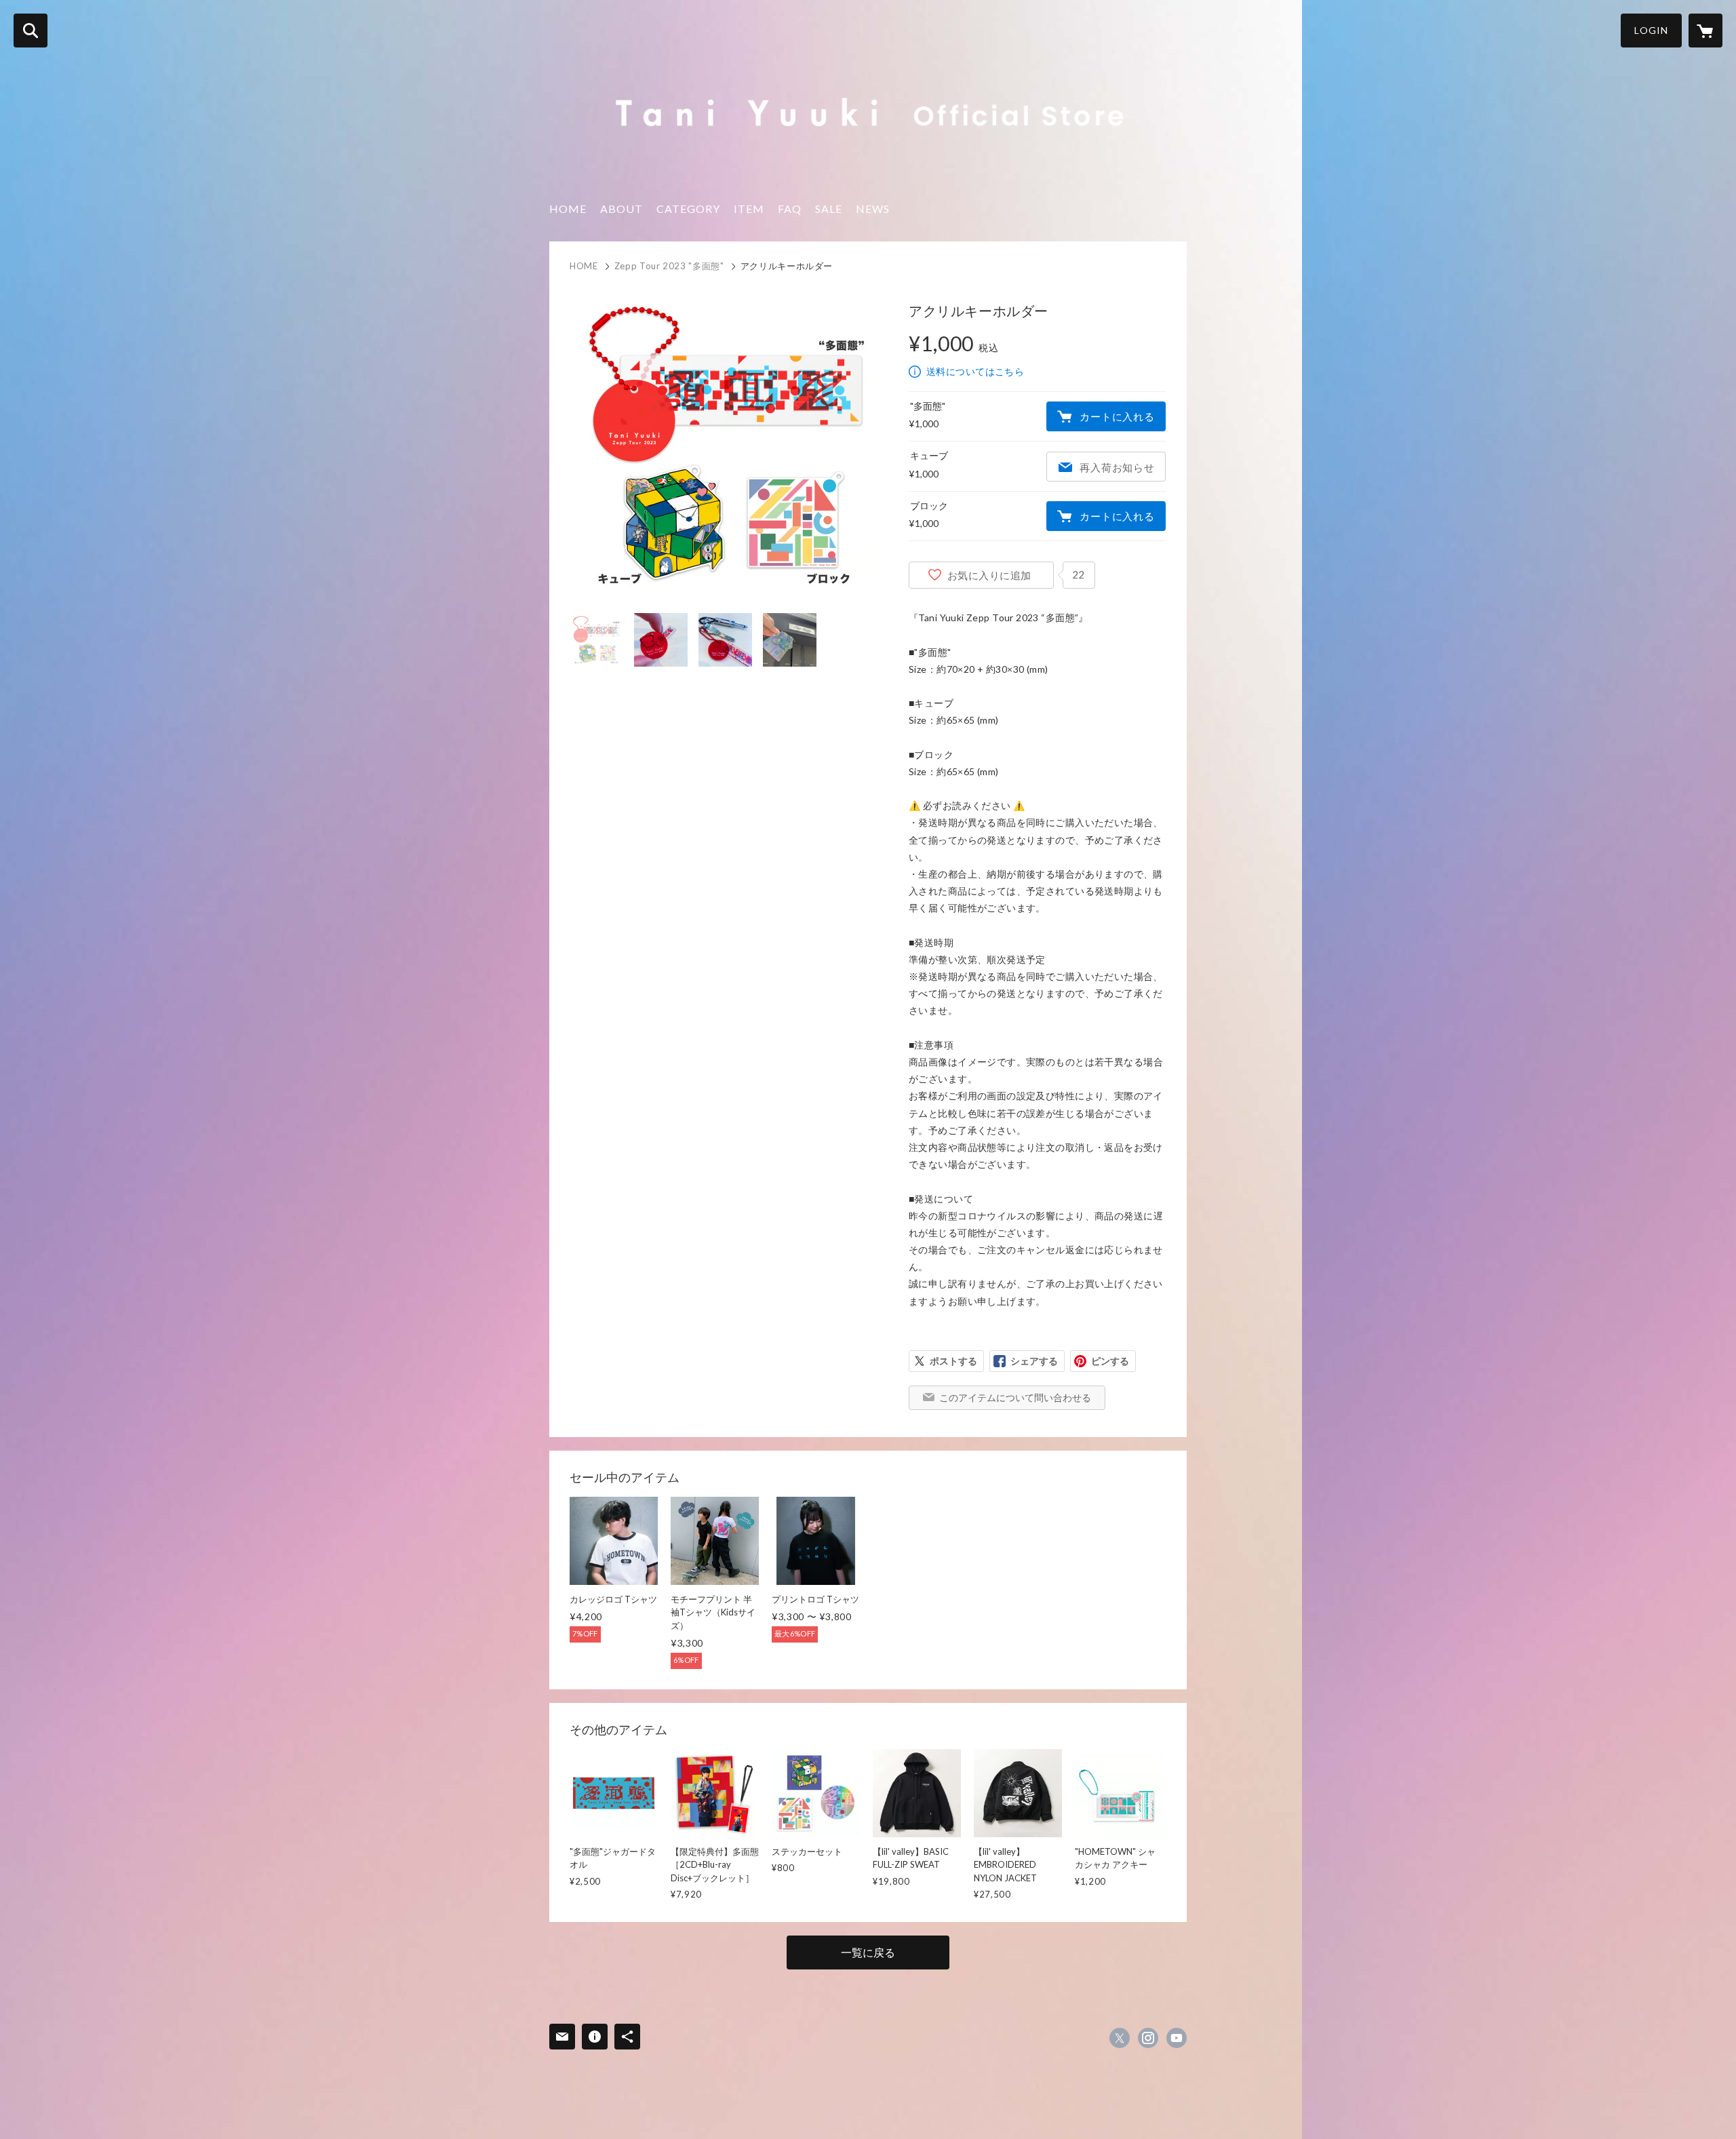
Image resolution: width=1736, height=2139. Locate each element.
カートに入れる (1117, 416)
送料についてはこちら (975, 371)
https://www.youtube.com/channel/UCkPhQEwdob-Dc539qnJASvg (1177, 2038)
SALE (829, 209)
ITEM (749, 209)
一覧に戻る (868, 1952)
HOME (568, 209)
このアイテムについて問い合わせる (1015, 1397)
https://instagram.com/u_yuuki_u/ (1148, 2038)
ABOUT (622, 209)
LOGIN (1651, 30)
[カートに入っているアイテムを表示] (1705, 31)
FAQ (790, 209)
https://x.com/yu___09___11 (1120, 2038)
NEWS (873, 209)
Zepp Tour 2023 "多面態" (669, 266)
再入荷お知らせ (1117, 467)
